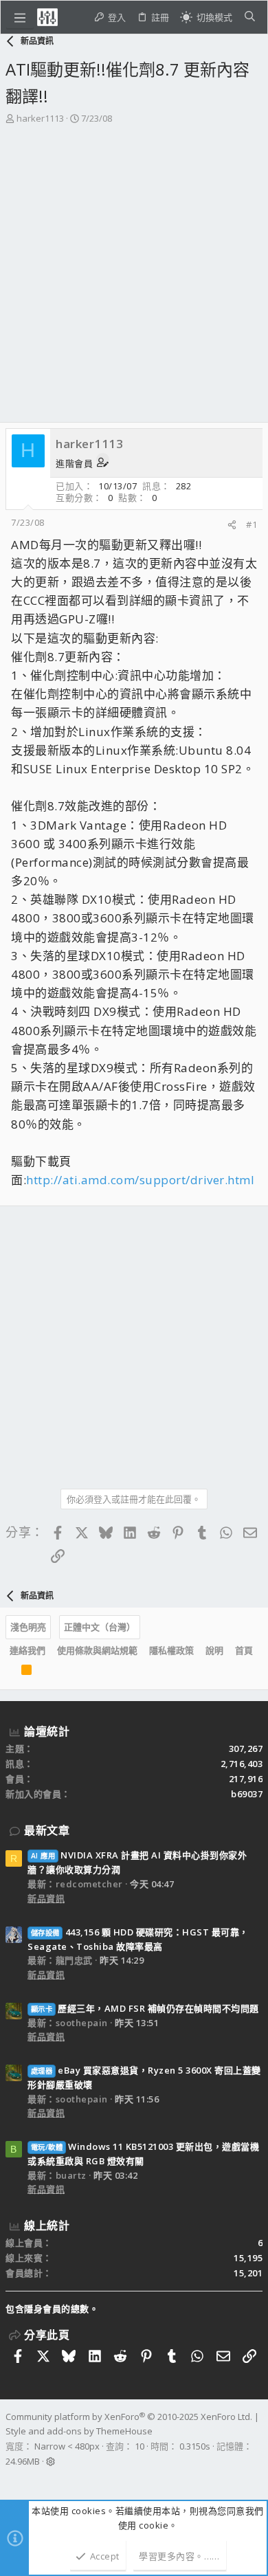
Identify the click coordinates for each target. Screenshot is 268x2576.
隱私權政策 (171, 1650)
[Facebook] (12, 2479)
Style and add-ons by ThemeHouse (79, 2431)
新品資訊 (46, 1898)
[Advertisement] (134, 267)
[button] (20, 17)
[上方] (10, 1673)
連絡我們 (27, 1650)
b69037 (247, 1794)
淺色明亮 (28, 1627)
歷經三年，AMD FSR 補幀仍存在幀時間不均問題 (145, 2008)
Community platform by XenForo (129, 2417)
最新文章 (47, 1830)
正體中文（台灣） (100, 1627)
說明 (214, 1650)
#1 (252, 524)
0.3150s (195, 2446)
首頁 (244, 1650)
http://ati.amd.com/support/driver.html (140, 1180)
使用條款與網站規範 (97, 1650)
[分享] (232, 525)
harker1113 (40, 118)
